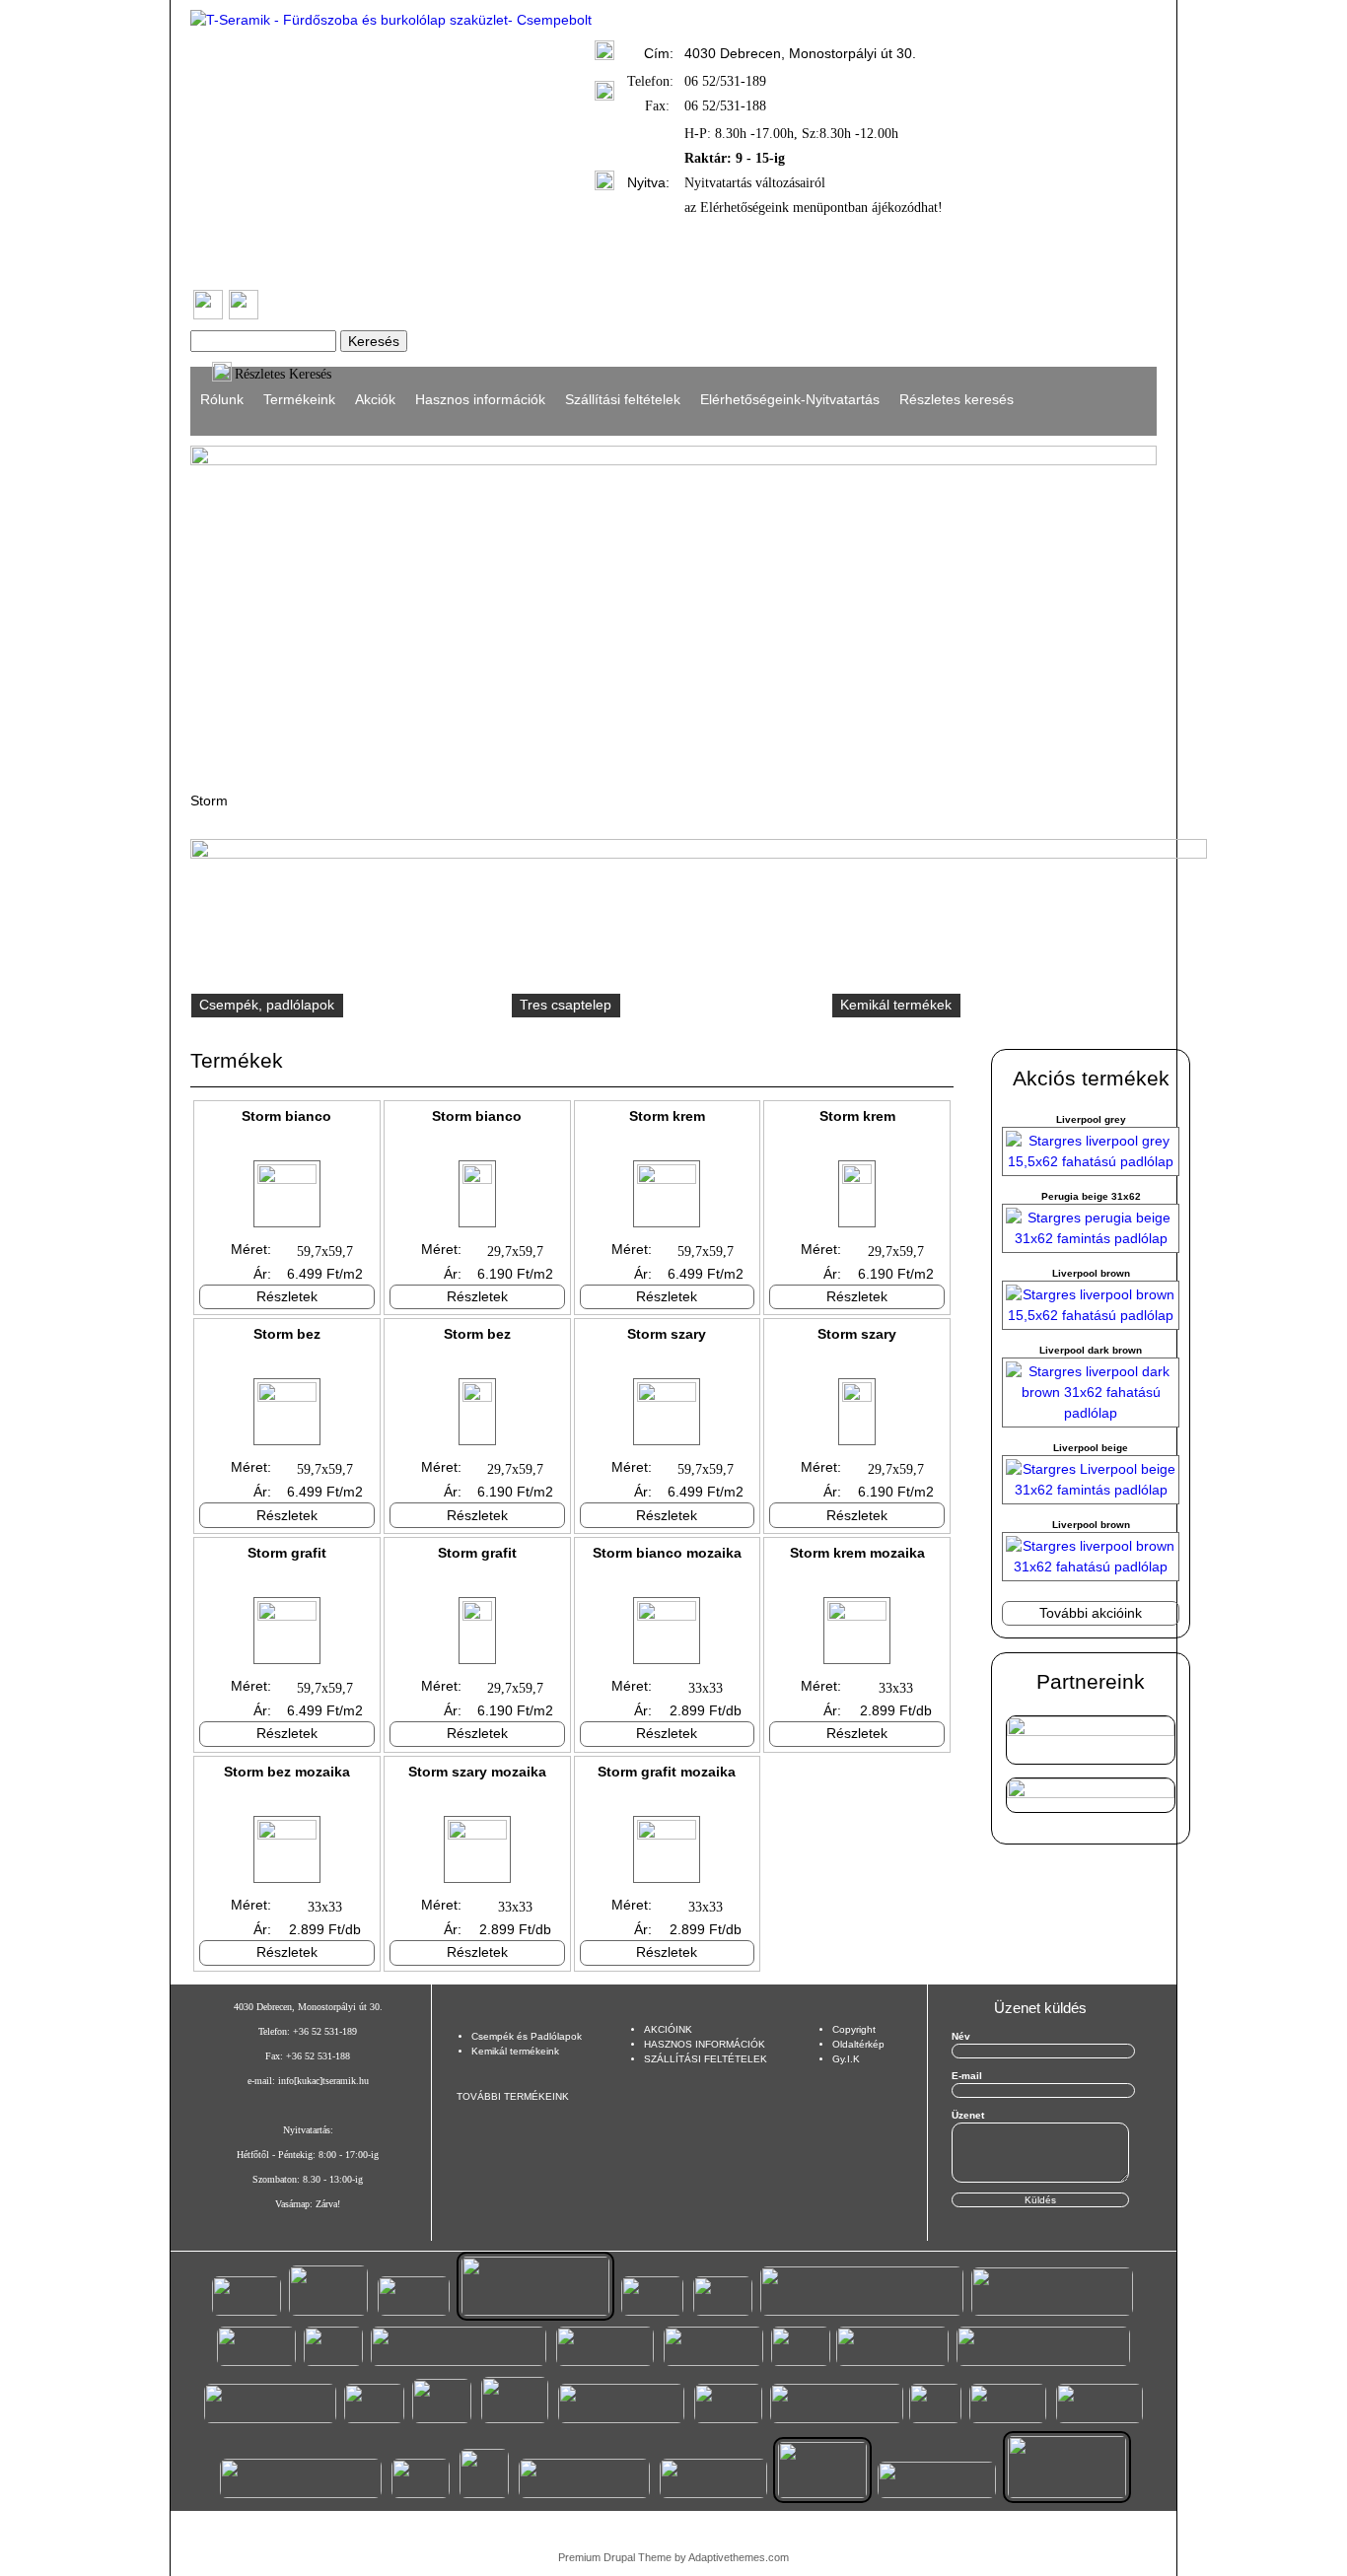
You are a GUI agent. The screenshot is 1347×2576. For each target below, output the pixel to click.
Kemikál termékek (896, 1005)
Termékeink (299, 399)
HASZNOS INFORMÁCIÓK (705, 2044)
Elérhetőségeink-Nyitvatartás (790, 399)
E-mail (967, 2076)
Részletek (287, 1296)
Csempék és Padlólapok (527, 2036)
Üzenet (968, 2115)
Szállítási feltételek (623, 399)
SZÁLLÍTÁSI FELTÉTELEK (706, 2059)
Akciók (375, 399)
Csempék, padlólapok (267, 1005)
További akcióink (1091, 1613)
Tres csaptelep (566, 1005)
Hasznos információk (480, 399)
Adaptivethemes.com (739, 2557)
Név (961, 2036)
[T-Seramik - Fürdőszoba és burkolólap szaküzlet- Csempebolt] (391, 20)
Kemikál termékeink (515, 2051)
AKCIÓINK (668, 2029)
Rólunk (222, 399)
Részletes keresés (957, 399)
